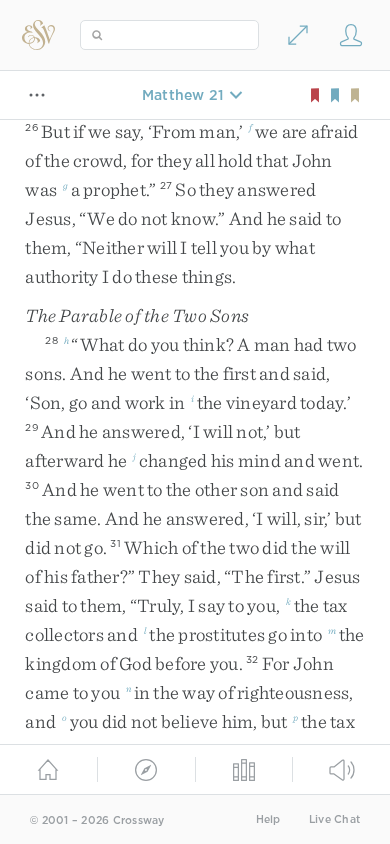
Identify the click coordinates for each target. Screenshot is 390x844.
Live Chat (334, 819)
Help (268, 819)
